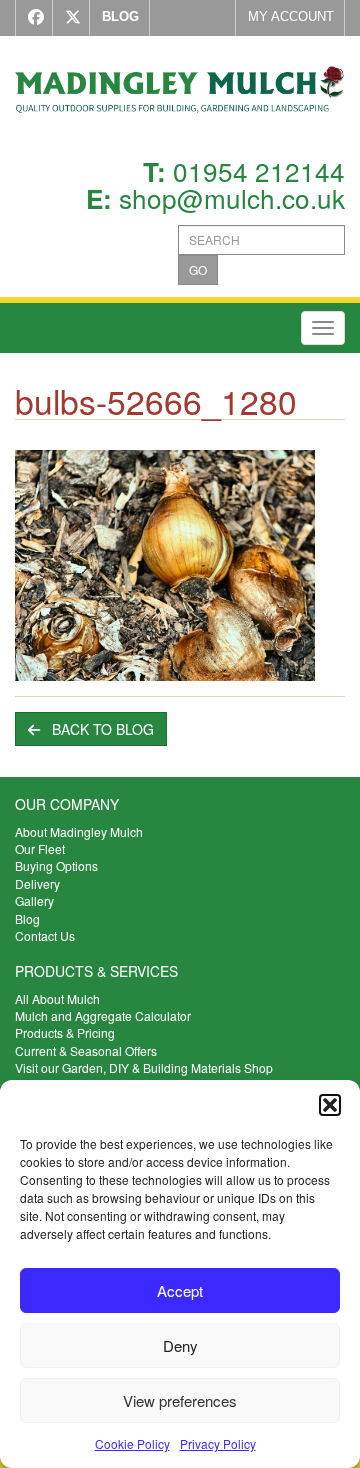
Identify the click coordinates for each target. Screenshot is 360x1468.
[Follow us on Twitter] (68, 18)
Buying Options (56, 865)
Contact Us (45, 935)
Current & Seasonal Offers (86, 1050)
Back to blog (97, 729)
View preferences (180, 1400)
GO (198, 269)
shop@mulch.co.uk (232, 197)
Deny (180, 1345)
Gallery (34, 900)
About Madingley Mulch (79, 831)
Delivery (37, 883)
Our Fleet (40, 848)
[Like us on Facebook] (31, 18)
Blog (27, 918)
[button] (330, 1105)
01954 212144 (259, 170)
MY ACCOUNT (291, 16)
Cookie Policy (132, 1443)
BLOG (120, 16)
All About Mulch (57, 998)
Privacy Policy (218, 1443)
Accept (180, 1290)
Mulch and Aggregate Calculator (103, 1015)
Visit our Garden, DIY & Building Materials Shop (144, 1067)
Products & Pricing (65, 1032)
